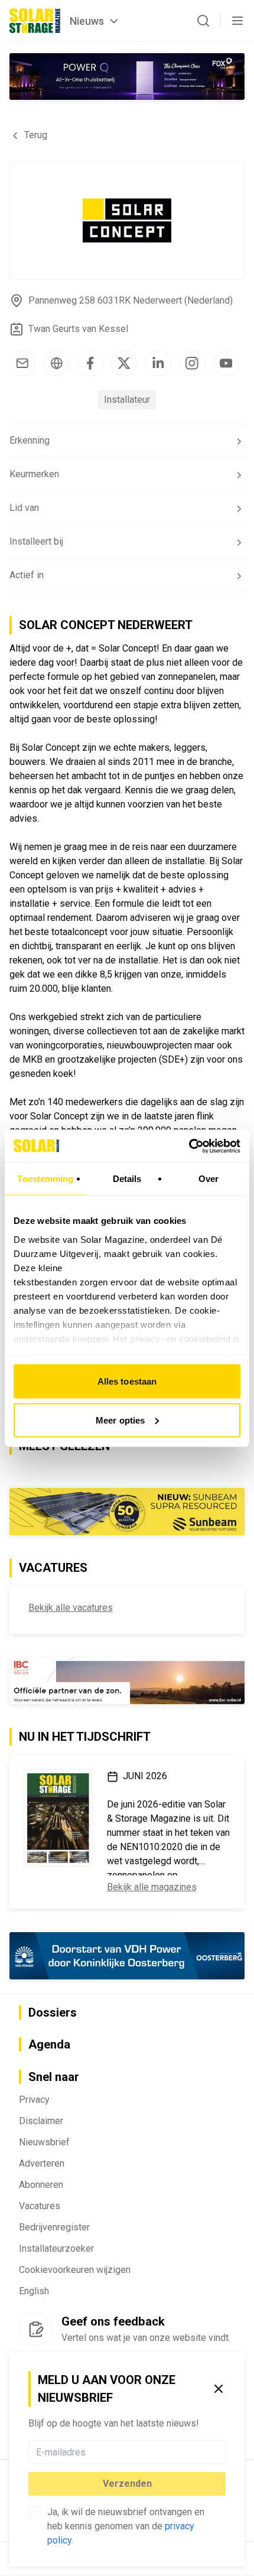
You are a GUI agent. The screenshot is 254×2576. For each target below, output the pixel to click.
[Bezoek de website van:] (127, 76)
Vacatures (40, 2206)
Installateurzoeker (56, 2248)
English (34, 2291)
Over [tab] (209, 1179)
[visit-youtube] (226, 363)
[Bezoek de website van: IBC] (127, 1681)
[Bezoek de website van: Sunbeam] (127, 1512)
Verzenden (127, 2484)
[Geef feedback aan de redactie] (35, 2329)
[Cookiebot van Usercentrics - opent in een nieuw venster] (189, 1146)
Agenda (49, 2044)
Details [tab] (127, 1179)
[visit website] (56, 363)
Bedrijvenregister (54, 2227)
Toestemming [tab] (45, 1179)
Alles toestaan (127, 1381)
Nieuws (87, 21)
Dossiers (53, 2012)
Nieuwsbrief (44, 2142)
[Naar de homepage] (35, 21)
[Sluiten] (219, 2389)
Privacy (34, 2100)
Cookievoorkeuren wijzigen (75, 2270)
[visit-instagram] (192, 363)
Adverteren (42, 2163)
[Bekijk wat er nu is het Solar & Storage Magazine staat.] (58, 1818)
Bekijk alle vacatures (71, 1608)
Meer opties (120, 1420)
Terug (36, 135)
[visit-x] (124, 363)
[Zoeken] (203, 21)
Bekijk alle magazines (152, 1887)
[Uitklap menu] (237, 21)
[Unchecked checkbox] (34, 2512)
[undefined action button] (222, 2452)
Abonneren (41, 2185)
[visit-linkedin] (158, 363)
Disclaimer (41, 2121)
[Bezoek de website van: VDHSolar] (127, 1955)
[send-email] (22, 363)
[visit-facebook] (90, 363)
